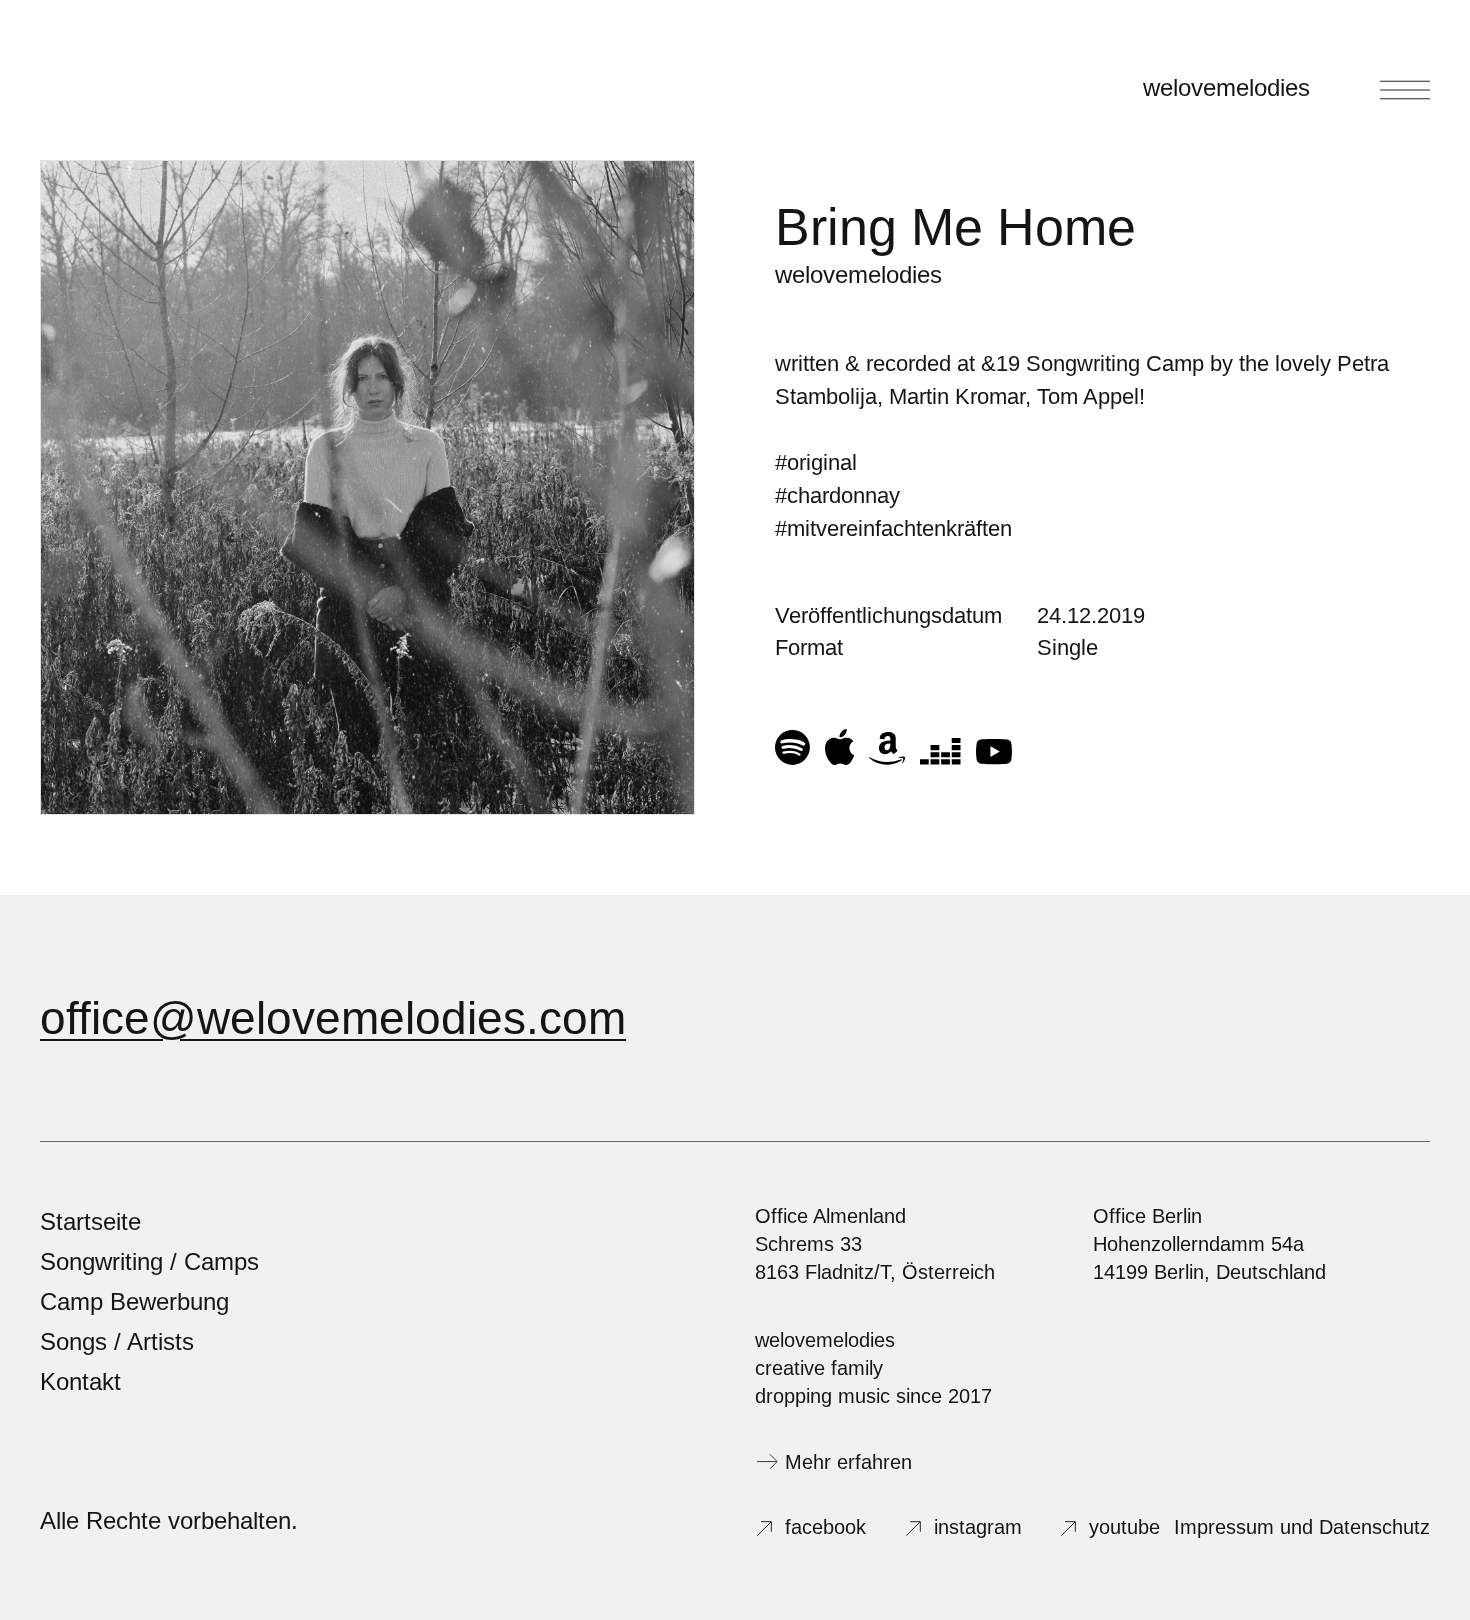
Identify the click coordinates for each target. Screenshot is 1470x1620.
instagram (978, 1527)
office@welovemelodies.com (333, 1018)
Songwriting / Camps (149, 1261)
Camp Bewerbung (134, 1301)
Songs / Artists (117, 1341)
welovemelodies (1226, 87)
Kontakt (80, 1381)
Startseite (90, 1221)
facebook (825, 1527)
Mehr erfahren (848, 1462)
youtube (1124, 1527)
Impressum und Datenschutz (1302, 1527)
